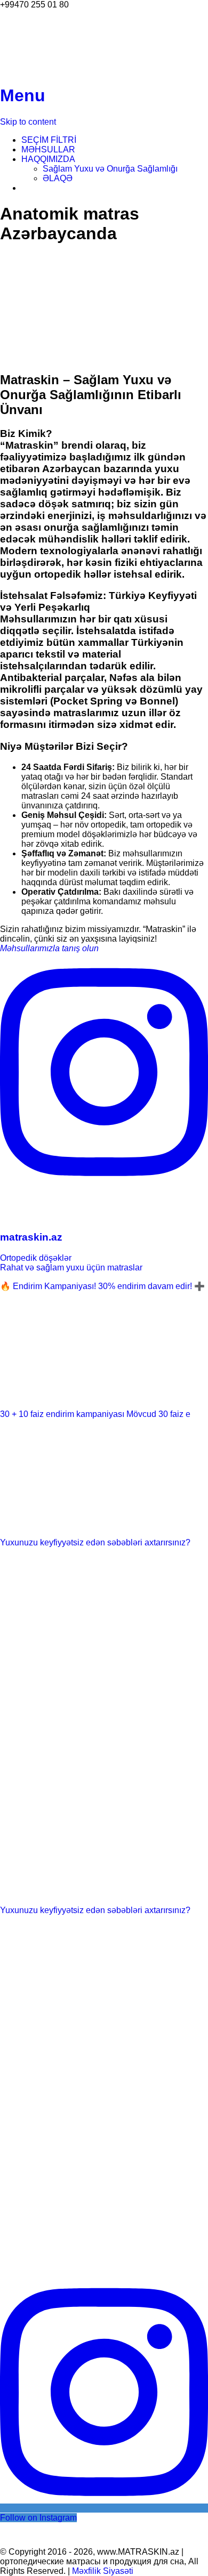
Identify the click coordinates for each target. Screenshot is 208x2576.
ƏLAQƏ (58, 178)
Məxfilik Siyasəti (103, 2571)
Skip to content (28, 122)
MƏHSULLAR (48, 149)
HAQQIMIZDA (48, 159)
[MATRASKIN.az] (27, 70)
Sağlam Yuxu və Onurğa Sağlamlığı (110, 169)
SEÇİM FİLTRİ (49, 140)
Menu (23, 95)
